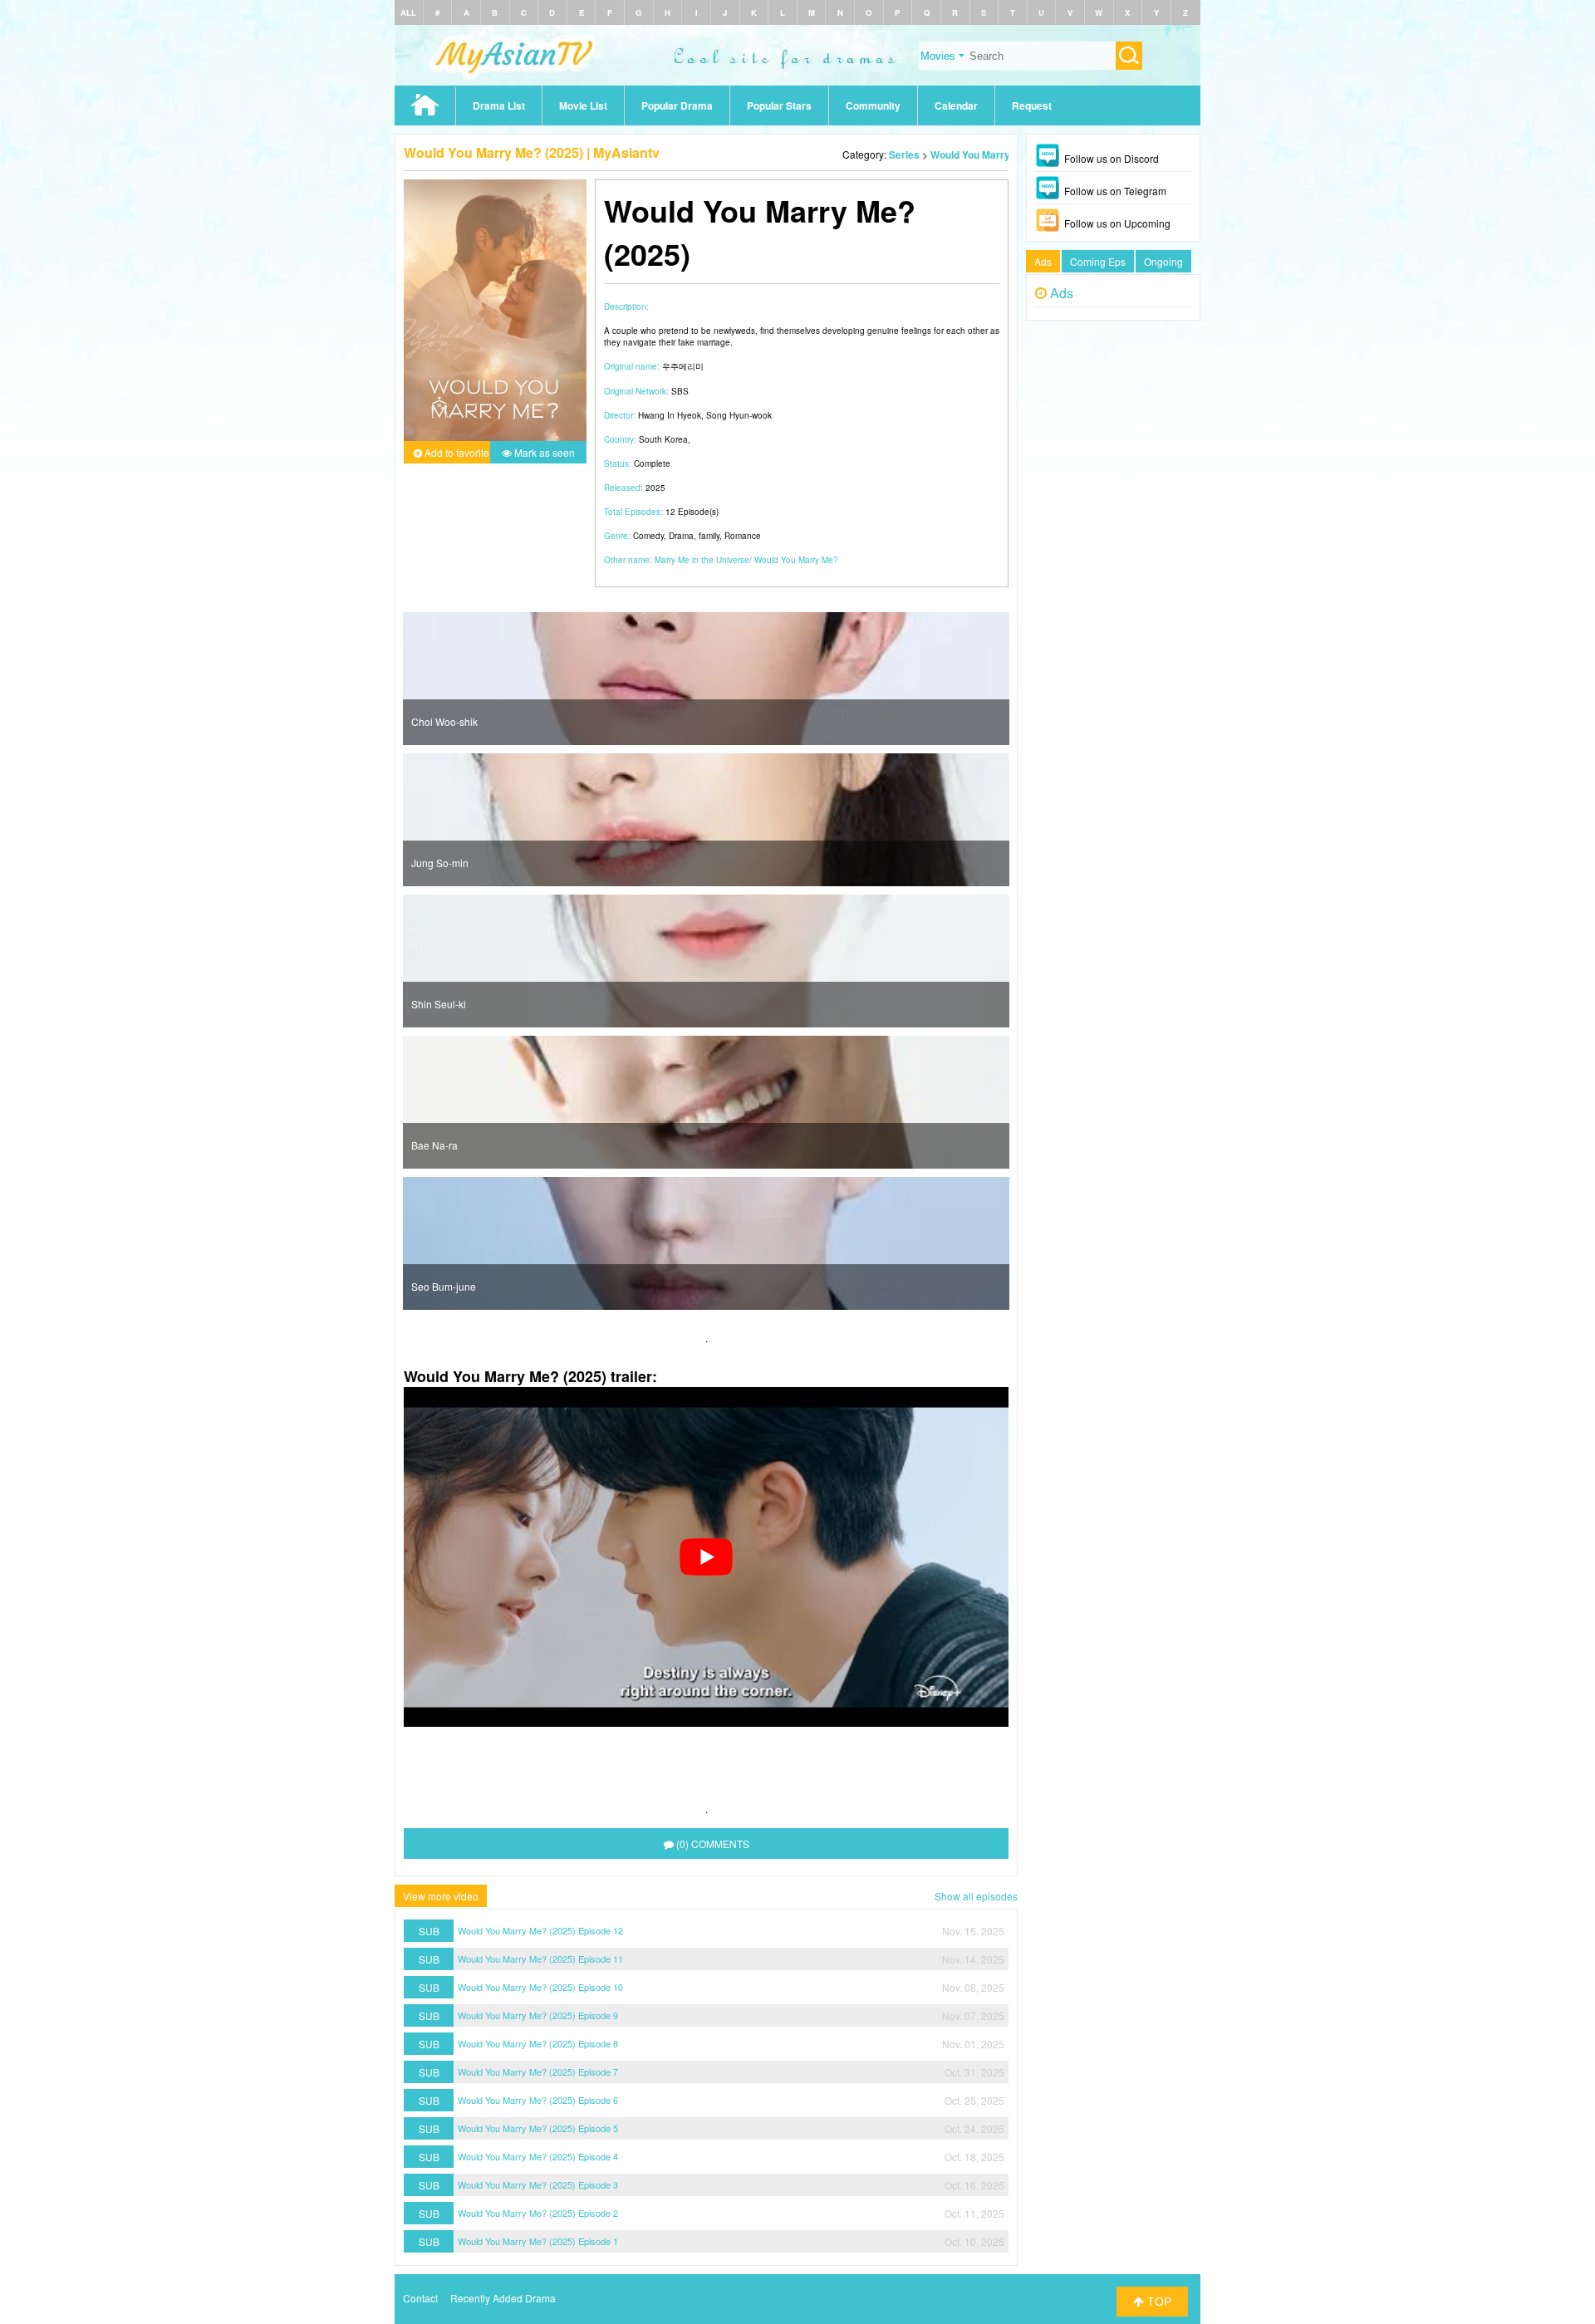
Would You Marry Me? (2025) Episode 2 (538, 2213)
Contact (420, 2298)
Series (904, 154)
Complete (652, 463)
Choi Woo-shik (444, 721)
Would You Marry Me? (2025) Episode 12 (540, 1930)
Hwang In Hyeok (670, 415)
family (709, 536)
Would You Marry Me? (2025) (998, 154)
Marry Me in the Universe (702, 560)
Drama (681, 536)
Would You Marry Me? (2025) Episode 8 (538, 2043)
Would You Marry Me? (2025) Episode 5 (538, 2128)
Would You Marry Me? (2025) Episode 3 (538, 2184)
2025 (655, 488)
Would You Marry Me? (796, 560)
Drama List (499, 105)
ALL (408, 12)
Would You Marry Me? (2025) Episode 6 (538, 2100)
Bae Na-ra (434, 1145)
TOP (1158, 2302)
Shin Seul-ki (439, 1004)
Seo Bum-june (444, 1286)
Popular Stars (779, 105)
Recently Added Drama (503, 2298)
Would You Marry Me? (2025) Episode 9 (538, 2015)
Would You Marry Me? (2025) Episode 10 (540, 1987)
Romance (743, 536)
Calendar (956, 105)
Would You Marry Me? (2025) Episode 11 (540, 1959)
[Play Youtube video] (706, 1557)
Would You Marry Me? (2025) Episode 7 (538, 2071)
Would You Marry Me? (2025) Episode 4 (538, 2156)
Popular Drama (677, 105)
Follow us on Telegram (1115, 191)
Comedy (648, 536)
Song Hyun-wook (739, 415)
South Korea (663, 439)
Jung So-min (440, 863)
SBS (680, 391)
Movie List (583, 105)
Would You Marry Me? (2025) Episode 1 (538, 2241)
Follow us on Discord (1112, 158)
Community (873, 105)
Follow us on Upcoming (1117, 223)
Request (1032, 105)
